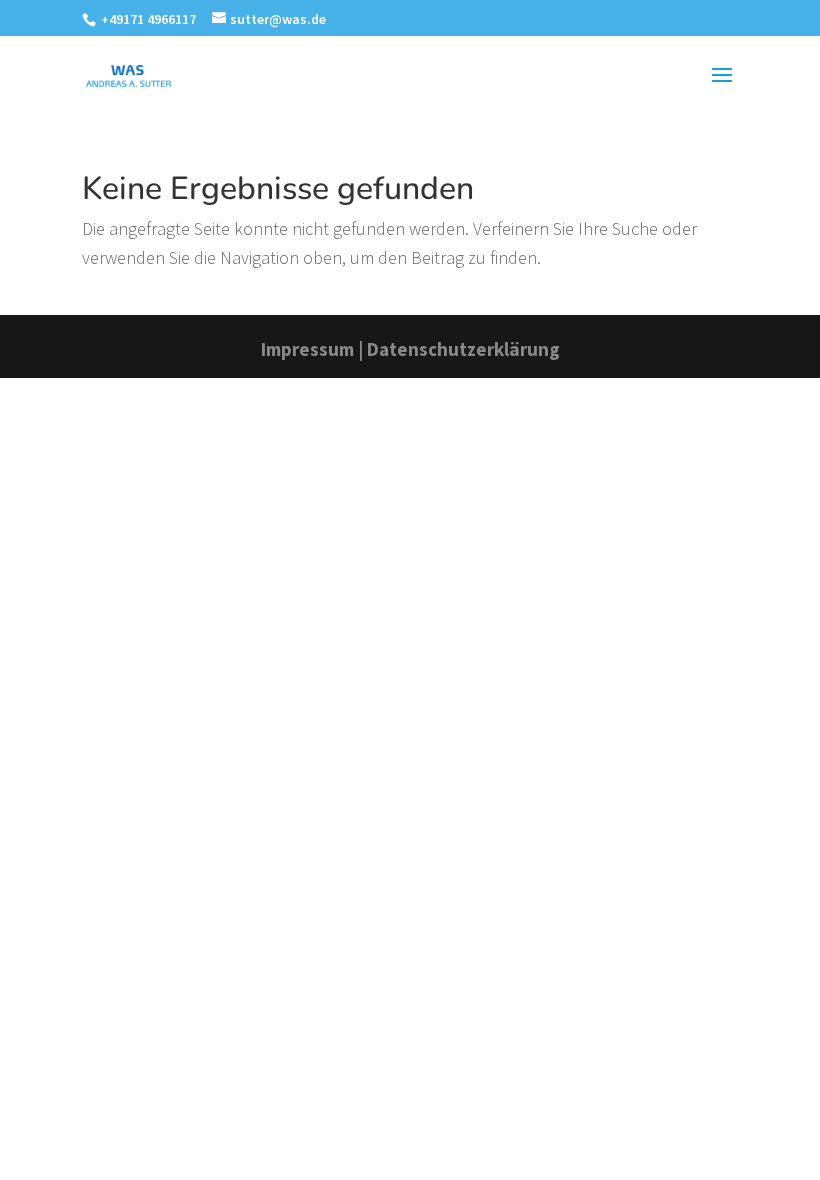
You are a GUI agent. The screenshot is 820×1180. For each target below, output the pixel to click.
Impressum (307, 349)
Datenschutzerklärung (463, 349)
